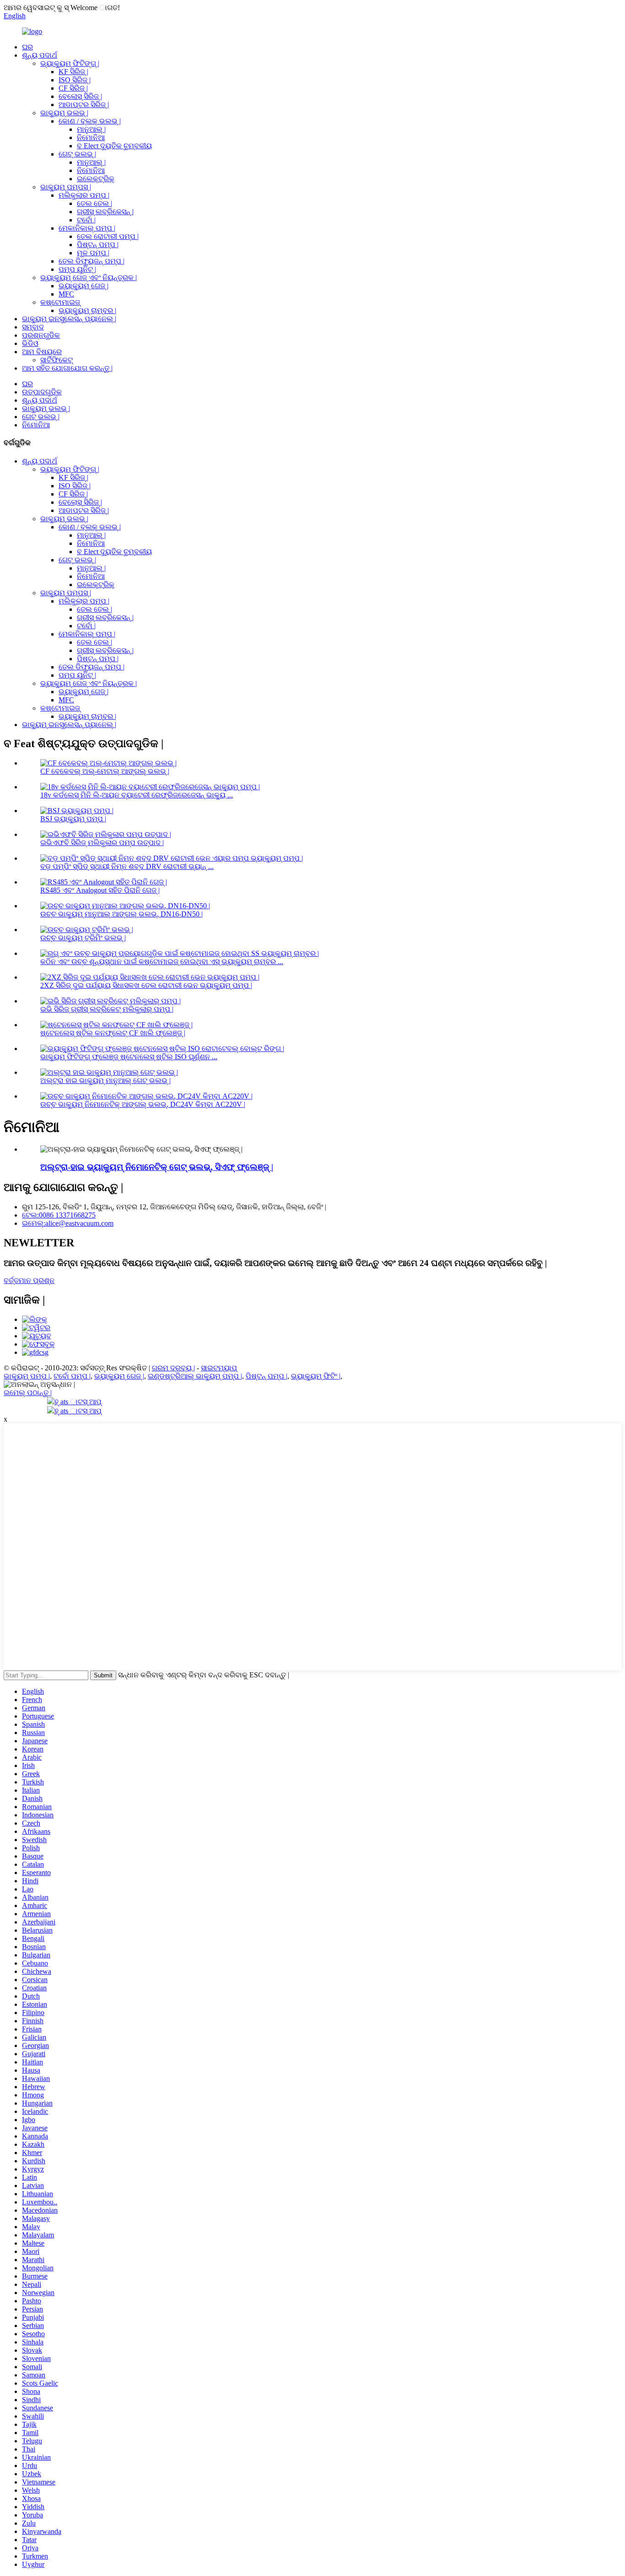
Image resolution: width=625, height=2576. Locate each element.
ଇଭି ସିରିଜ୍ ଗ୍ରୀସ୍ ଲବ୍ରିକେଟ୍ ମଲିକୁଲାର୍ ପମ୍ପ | (107, 1009)
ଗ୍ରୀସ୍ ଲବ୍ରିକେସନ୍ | (105, 212)
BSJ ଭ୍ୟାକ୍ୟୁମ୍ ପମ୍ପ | (73, 819)
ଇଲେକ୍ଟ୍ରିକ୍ (96, 179)
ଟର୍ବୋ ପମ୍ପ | (72, 1376)
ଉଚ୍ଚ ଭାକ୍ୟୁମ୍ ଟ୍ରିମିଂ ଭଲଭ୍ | (83, 938)
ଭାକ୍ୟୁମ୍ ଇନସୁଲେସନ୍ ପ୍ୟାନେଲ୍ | (69, 319)
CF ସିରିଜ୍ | (73, 88)
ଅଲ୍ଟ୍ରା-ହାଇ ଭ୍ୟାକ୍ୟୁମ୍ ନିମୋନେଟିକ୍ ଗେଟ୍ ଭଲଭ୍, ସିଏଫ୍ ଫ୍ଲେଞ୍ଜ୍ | (157, 1167)
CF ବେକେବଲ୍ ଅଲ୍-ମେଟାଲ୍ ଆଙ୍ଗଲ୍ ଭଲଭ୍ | (105, 771)
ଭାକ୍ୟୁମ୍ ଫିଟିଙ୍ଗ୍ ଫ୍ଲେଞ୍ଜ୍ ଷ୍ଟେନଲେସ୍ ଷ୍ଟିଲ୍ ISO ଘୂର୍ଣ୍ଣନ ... (129, 1057)
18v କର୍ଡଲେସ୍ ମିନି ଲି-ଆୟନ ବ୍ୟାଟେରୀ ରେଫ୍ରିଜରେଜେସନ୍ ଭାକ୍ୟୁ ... (137, 795)
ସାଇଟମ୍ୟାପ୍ (219, 1368)
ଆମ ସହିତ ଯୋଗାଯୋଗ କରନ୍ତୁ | (67, 368)
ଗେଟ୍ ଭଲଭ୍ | (77, 154)
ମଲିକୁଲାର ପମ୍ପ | (84, 195)
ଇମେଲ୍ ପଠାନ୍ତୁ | (28, 1393)
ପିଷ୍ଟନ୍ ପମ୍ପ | (98, 245)
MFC (66, 294)
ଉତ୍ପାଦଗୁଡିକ (42, 392)
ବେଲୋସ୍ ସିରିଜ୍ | (80, 96)
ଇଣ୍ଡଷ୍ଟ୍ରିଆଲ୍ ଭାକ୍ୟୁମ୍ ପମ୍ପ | (195, 1376)
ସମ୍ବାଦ (33, 327)
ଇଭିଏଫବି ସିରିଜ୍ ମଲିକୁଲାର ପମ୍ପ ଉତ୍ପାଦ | (102, 843)
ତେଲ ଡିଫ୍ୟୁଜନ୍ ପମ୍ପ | (92, 261)
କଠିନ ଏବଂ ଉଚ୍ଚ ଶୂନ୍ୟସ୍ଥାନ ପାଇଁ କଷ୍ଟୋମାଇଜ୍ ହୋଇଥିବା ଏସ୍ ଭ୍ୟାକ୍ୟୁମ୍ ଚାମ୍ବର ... (162, 962)
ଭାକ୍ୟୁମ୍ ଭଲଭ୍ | (64, 113)
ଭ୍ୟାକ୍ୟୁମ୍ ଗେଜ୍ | (84, 286)
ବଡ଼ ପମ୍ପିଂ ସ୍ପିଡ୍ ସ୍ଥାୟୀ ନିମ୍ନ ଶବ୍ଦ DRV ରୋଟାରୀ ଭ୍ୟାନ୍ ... (127, 866)
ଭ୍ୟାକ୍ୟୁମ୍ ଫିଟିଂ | (316, 1376)
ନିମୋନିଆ (91, 137)
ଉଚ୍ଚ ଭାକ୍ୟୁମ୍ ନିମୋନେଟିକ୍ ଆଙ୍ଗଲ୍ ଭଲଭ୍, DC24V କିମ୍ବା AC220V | (143, 1104)
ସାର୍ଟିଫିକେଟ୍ (57, 360)
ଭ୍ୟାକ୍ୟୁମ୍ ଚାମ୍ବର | (87, 310)
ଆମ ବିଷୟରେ (42, 352)
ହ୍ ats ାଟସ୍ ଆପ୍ (78, 1402)
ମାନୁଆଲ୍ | (91, 129)
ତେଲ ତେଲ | (94, 203)
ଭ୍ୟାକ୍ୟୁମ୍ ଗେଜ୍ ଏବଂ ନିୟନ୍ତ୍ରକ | (89, 278)
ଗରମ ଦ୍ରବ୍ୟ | (173, 1368)
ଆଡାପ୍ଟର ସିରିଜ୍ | (84, 105)
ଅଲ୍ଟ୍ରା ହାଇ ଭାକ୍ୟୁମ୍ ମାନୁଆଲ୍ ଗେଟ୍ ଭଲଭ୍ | (105, 1081)
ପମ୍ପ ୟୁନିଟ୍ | (77, 269)
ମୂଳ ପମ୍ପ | (93, 253)
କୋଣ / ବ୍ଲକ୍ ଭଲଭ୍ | (90, 121)
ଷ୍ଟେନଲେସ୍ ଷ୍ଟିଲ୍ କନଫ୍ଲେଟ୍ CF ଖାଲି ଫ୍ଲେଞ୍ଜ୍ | (113, 1033)
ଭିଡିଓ (30, 343)
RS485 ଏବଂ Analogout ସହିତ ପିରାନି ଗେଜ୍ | (100, 890)
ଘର (27, 47)
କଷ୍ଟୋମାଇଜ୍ (60, 302)
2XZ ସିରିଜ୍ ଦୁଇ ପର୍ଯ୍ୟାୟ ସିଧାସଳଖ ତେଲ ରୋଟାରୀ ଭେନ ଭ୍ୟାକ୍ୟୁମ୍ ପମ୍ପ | (146, 985)
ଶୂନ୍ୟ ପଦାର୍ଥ (40, 55)
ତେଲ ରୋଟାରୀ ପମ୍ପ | (108, 236)
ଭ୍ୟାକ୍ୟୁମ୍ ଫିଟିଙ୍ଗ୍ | (70, 63)
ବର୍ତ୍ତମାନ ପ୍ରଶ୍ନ (29, 1280)
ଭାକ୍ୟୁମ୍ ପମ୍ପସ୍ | (66, 187)
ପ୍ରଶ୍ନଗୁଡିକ (41, 335)
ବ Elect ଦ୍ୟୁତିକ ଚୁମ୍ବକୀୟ (114, 146)
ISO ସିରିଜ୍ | (75, 80)
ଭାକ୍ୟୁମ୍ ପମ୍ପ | (27, 1376)
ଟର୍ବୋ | (86, 220)
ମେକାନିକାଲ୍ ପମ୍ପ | (87, 228)
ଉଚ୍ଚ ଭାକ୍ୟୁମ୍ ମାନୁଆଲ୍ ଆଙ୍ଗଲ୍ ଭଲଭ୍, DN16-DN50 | (121, 914)
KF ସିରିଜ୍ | (73, 72)
